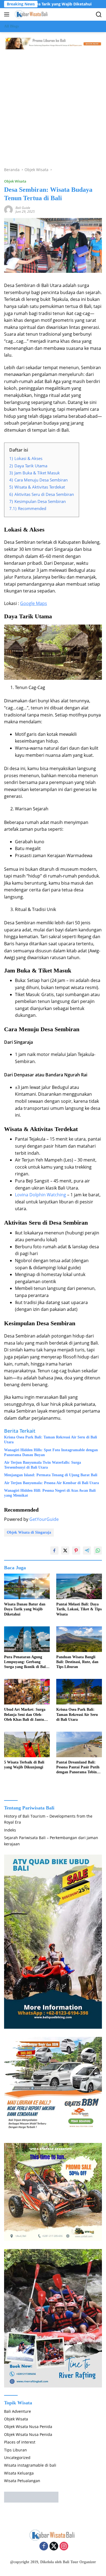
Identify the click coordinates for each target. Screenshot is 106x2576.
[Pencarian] (99, 15)
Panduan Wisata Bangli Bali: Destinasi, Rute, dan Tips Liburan (77, 1662)
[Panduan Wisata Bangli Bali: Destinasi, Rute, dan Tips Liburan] (79, 1639)
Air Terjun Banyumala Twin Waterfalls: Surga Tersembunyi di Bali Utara (43, 1465)
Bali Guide (23, 208)
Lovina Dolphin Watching (40, 1195)
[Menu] (8, 14)
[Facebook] (44, 2546)
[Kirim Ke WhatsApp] (98, 1550)
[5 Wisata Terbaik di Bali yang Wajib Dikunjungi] (27, 1744)
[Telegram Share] (87, 1550)
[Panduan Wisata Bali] (31, 14)
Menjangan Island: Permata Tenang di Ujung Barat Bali (51, 1475)
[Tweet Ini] (65, 1550)
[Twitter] (54, 2546)
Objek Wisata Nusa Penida (28, 2427)
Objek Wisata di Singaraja (29, 1532)
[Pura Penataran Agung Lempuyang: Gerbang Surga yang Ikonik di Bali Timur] (27, 1639)
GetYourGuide (44, 1519)
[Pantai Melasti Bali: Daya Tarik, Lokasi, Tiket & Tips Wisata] (79, 1586)
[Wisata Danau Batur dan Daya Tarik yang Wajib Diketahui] (27, 1586)
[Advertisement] (53, 106)
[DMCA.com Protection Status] (31, 2496)
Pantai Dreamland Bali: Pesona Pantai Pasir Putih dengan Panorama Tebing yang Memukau (78, 1768)
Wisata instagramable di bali (30, 2465)
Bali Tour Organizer (79, 2562)
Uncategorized (17, 2458)
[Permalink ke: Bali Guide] (8, 209)
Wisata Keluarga (19, 2473)
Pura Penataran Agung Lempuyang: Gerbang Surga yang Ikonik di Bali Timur (25, 1662)
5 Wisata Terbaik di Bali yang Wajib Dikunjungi (24, 1765)
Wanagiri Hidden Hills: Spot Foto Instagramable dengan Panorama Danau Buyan (51, 1452)
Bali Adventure (18, 2411)
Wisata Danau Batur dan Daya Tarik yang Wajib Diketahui (25, 1609)
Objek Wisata (15, 181)
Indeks (10, 1830)
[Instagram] (64, 2546)
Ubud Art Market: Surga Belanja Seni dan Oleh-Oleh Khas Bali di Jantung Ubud (26, 1715)
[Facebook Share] (54, 1550)
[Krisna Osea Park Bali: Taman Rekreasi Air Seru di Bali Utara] (79, 1692)
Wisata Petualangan (22, 2481)
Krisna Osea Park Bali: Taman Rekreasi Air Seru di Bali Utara (51, 1440)
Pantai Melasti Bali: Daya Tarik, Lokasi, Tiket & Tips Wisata (79, 1609)
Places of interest (20, 2442)
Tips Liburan (15, 2450)
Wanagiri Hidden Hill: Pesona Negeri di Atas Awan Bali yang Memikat (50, 1493)
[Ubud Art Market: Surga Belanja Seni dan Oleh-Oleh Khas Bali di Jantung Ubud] (27, 1692)
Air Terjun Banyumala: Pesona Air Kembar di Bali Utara (52, 1483)
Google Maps (34, 603)
